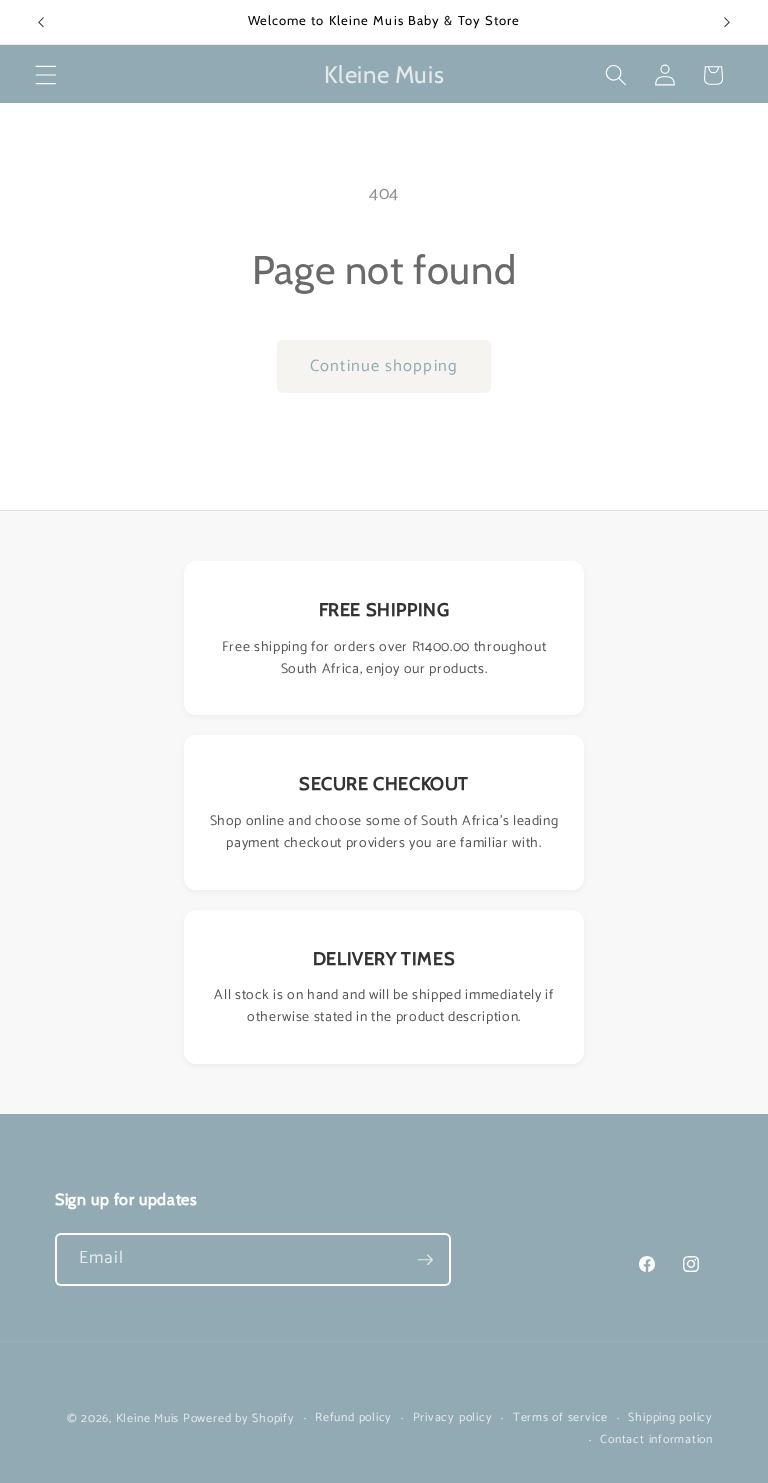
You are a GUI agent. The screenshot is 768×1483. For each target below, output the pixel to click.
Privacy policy (453, 1418)
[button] (46, 75)
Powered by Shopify (239, 1419)
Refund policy (353, 1418)
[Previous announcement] (41, 22)
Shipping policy (670, 1418)
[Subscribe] (425, 1260)
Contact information (656, 1440)
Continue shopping (384, 366)
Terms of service (560, 1418)
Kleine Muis (147, 1419)
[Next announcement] (727, 22)
